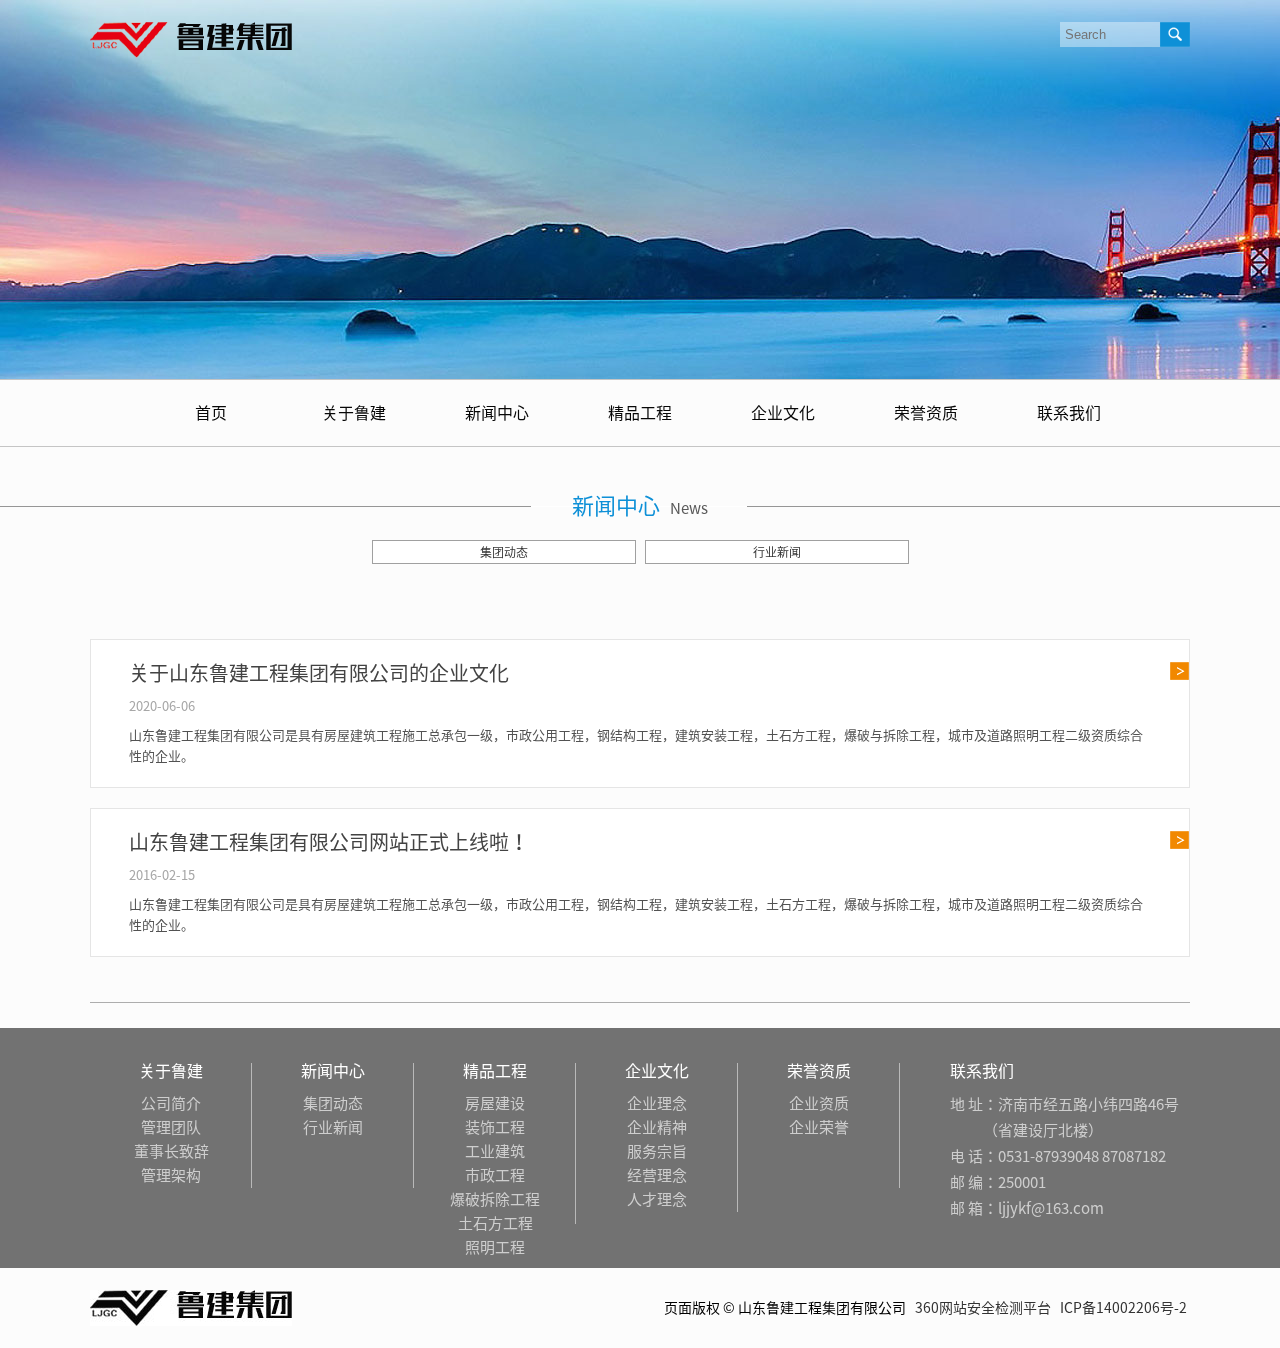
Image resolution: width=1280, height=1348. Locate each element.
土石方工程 (495, 1223)
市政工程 (495, 1175)
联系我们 (1069, 413)
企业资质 (819, 1103)
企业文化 (783, 413)
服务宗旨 (657, 1151)
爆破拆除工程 (495, 1199)
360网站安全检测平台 (983, 1308)
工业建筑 (495, 1151)
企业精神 (657, 1127)
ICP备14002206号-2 (1123, 1308)
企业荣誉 (819, 1127)
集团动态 (504, 552)
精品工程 (640, 413)
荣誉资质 (926, 413)
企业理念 (657, 1103)
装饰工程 (495, 1127)
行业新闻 (777, 552)
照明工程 (495, 1247)
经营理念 (657, 1175)
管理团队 (171, 1127)
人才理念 (657, 1199)
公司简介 (171, 1103)
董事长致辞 (171, 1151)
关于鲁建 (354, 413)
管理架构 (171, 1175)
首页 (211, 413)
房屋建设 (495, 1103)
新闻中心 (497, 413)
